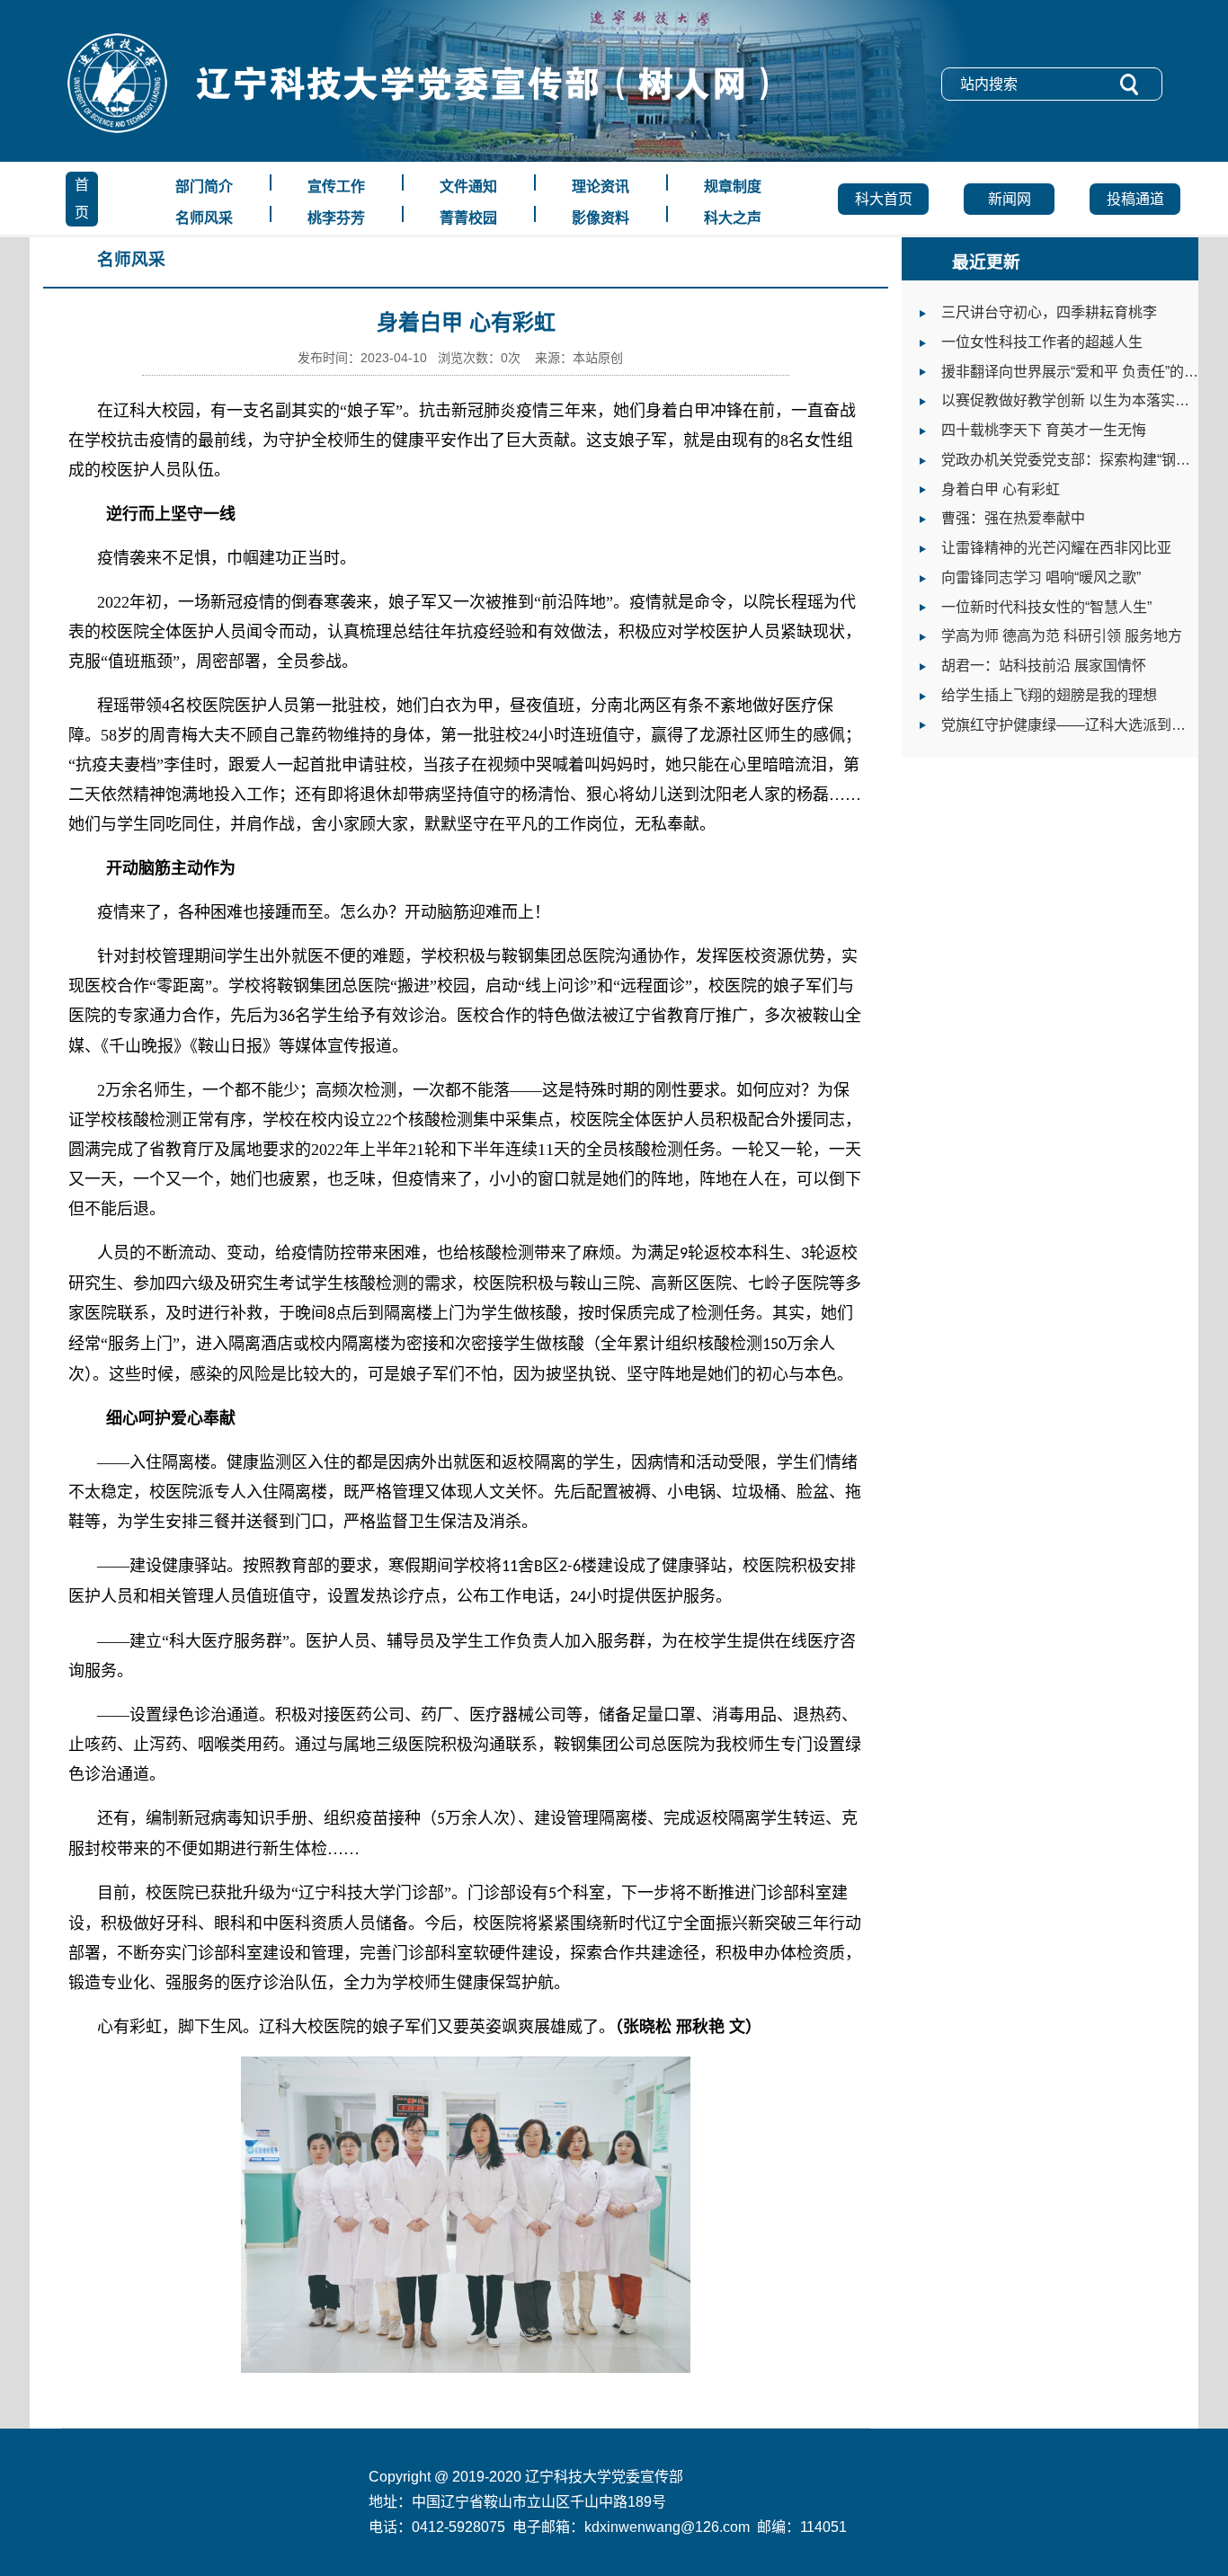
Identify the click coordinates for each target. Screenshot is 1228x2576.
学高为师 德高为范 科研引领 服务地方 (1062, 636)
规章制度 (733, 187)
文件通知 (468, 187)
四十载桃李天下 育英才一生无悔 (1044, 430)
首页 (82, 199)
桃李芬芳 (336, 218)
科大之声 (733, 218)
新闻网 (1010, 199)
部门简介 (204, 187)
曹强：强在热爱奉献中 (1013, 518)
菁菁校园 (468, 218)
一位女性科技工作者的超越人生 (1042, 342)
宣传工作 (336, 187)
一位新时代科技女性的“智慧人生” (1046, 607)
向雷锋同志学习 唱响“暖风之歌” (1041, 577)
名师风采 (204, 218)
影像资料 (601, 218)
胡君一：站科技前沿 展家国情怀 (1044, 666)
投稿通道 (1135, 199)
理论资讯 (601, 187)
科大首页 (884, 199)
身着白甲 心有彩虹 (1001, 489)
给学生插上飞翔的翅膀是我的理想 (1049, 695)
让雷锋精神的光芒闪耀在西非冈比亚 (1056, 548)
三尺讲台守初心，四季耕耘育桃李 (1049, 312)
